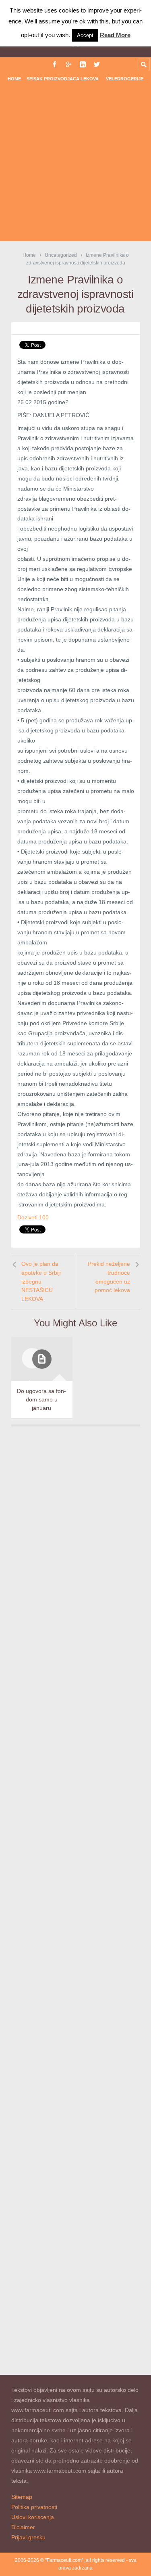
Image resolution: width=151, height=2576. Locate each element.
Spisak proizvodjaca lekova (63, 79)
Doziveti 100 (33, 1217)
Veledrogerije (125, 79)
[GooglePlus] (69, 64)
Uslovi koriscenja (33, 2517)
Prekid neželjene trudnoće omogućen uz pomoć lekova (109, 1277)
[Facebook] (55, 64)
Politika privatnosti (34, 2507)
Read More (115, 35)
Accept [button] (85, 35)
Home (14, 79)
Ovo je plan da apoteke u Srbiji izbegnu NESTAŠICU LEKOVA (41, 1281)
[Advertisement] (75, 165)
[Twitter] (97, 64)
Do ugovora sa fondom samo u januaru (41, 1399)
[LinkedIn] (83, 64)
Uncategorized (61, 255)
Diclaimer (23, 2527)
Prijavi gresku (28, 2537)
